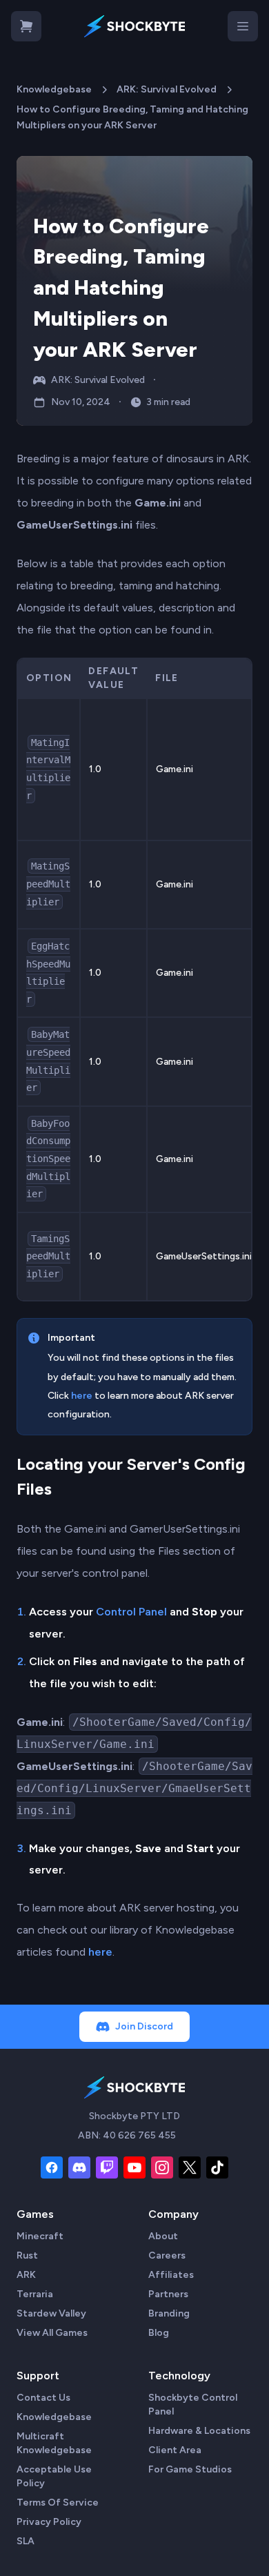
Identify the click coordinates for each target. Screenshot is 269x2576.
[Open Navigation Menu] (243, 26)
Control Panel (131, 1612)
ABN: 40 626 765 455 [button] (127, 2135)
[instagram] (162, 2167)
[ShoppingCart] (26, 26)
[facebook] (52, 2167)
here (82, 1396)
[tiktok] (217, 2167)
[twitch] (107, 2167)
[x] (190, 2167)
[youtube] (134, 2167)
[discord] (79, 2167)
